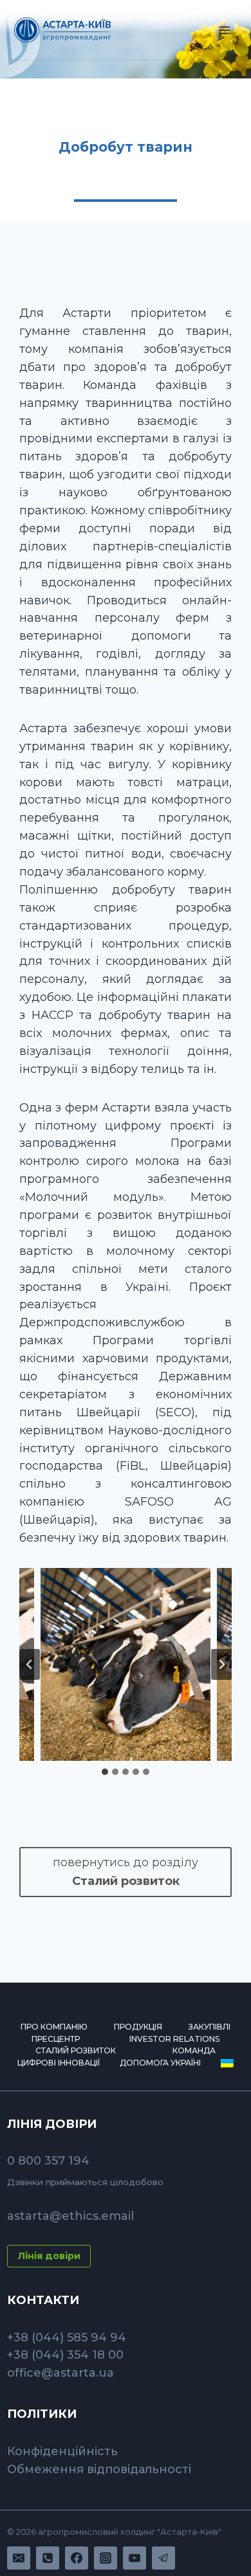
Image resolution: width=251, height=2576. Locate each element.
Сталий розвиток (76, 2050)
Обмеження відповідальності (99, 2469)
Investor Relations (174, 2039)
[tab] (105, 1772)
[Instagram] (106, 2558)
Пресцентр (56, 2039)
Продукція (138, 2027)
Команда (194, 2050)
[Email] (19, 2558)
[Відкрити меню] (225, 30)
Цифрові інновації (59, 2063)
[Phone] (48, 2558)
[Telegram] (163, 2558)
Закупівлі (209, 2027)
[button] (126, 1664)
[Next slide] (221, 1664)
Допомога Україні (160, 2063)
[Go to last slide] (30, 1664)
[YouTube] (135, 2558)
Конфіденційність (62, 2451)
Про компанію (54, 2027)
